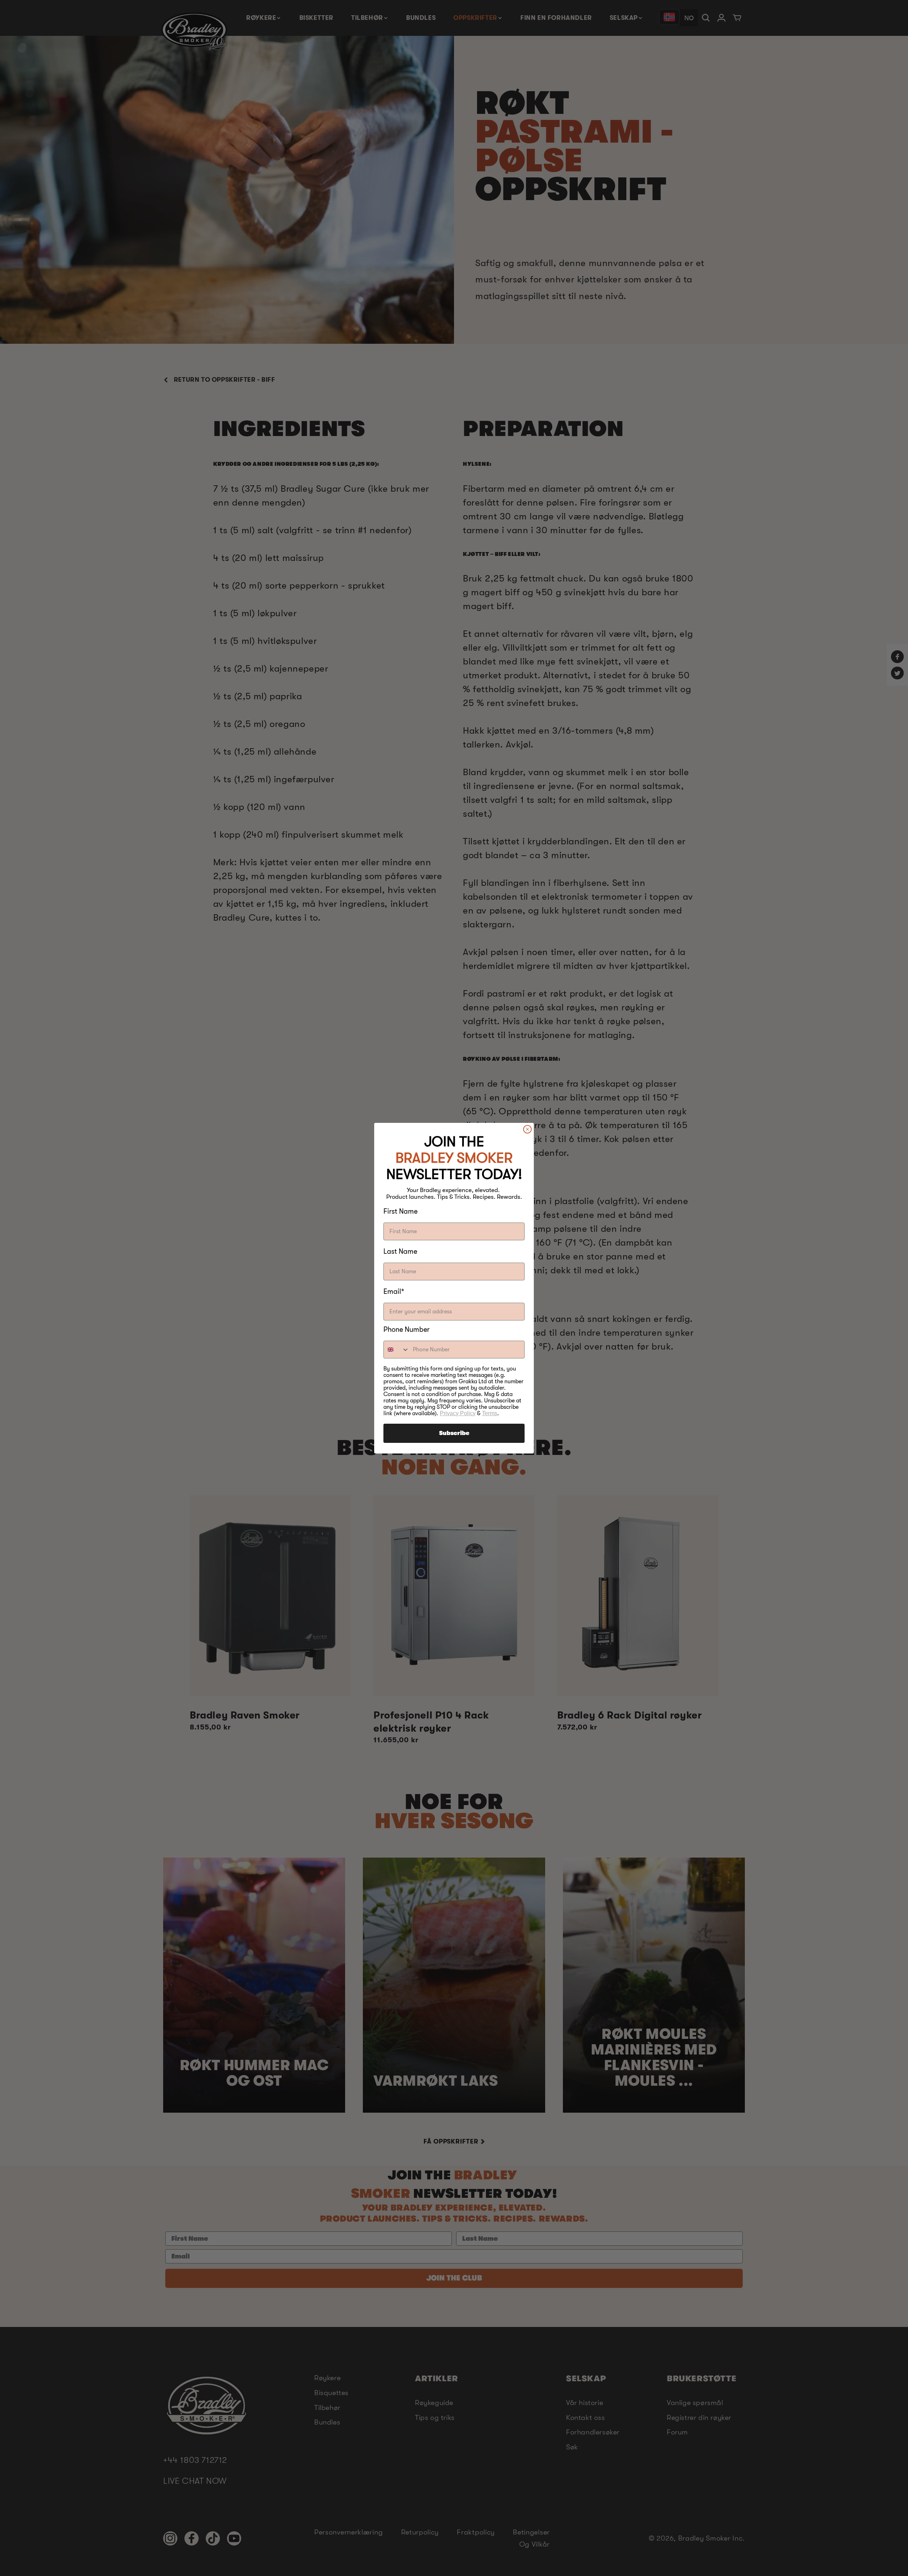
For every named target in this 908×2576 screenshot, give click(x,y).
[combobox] (397, 1350)
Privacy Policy (458, 1413)
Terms (490, 1413)
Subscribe (454, 1433)
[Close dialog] (527, 1129)
